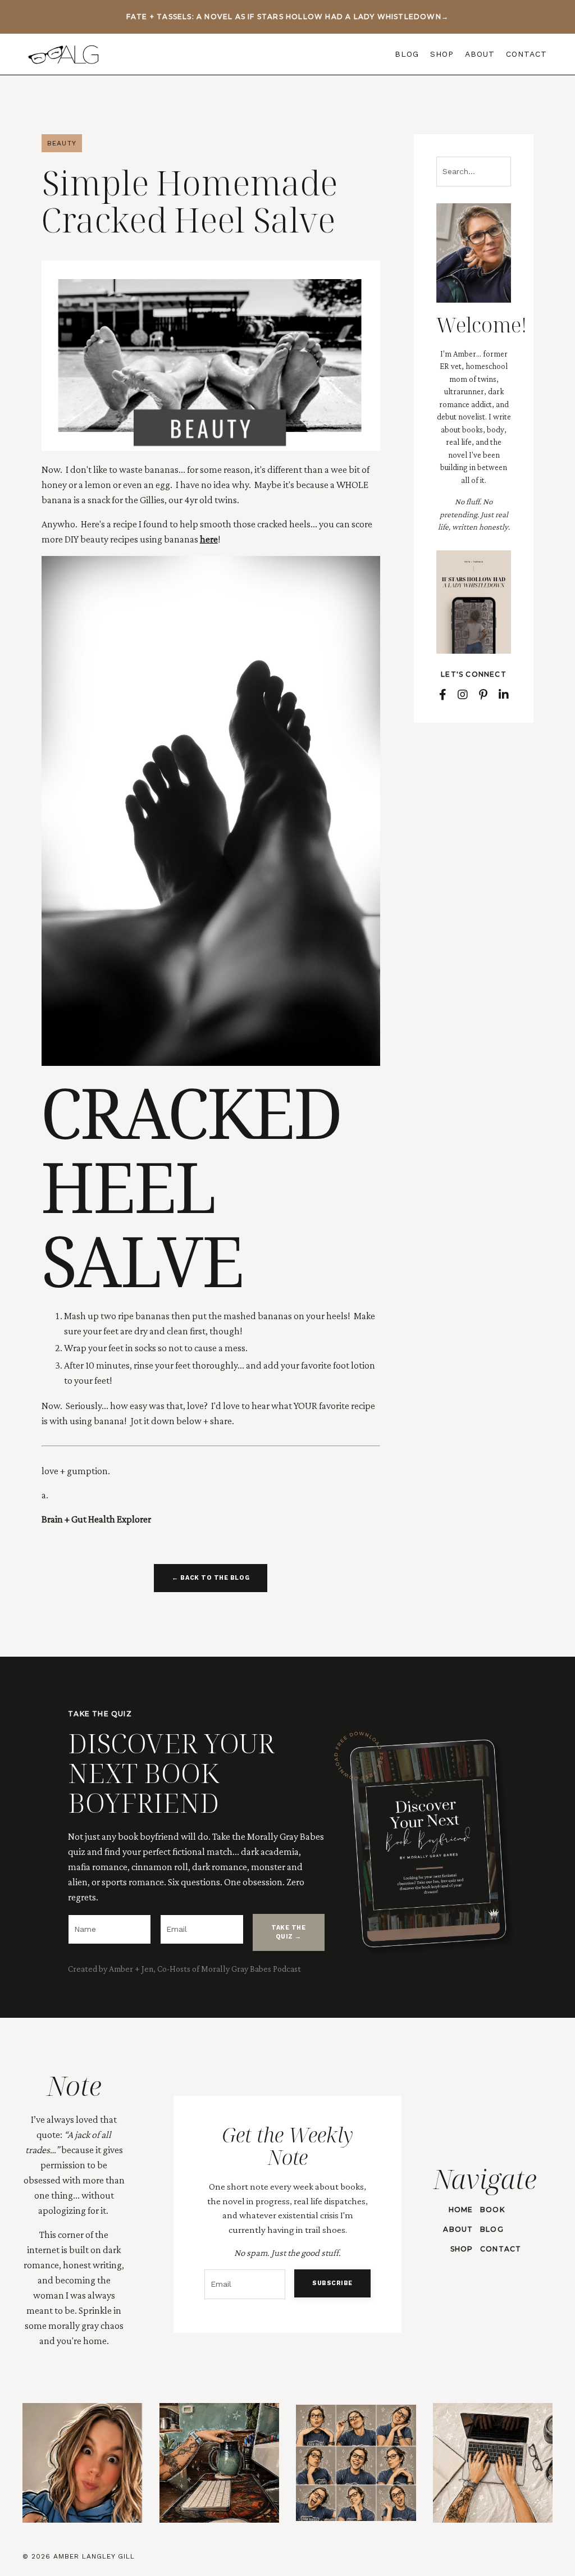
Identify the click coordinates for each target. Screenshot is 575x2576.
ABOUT (480, 54)
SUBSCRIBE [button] (332, 2283)
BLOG (407, 54)
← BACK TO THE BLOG (211, 1578)
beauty (62, 143)
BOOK (492, 2210)
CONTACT (526, 54)
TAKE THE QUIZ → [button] (288, 1932)
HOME (461, 2210)
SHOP (442, 54)
